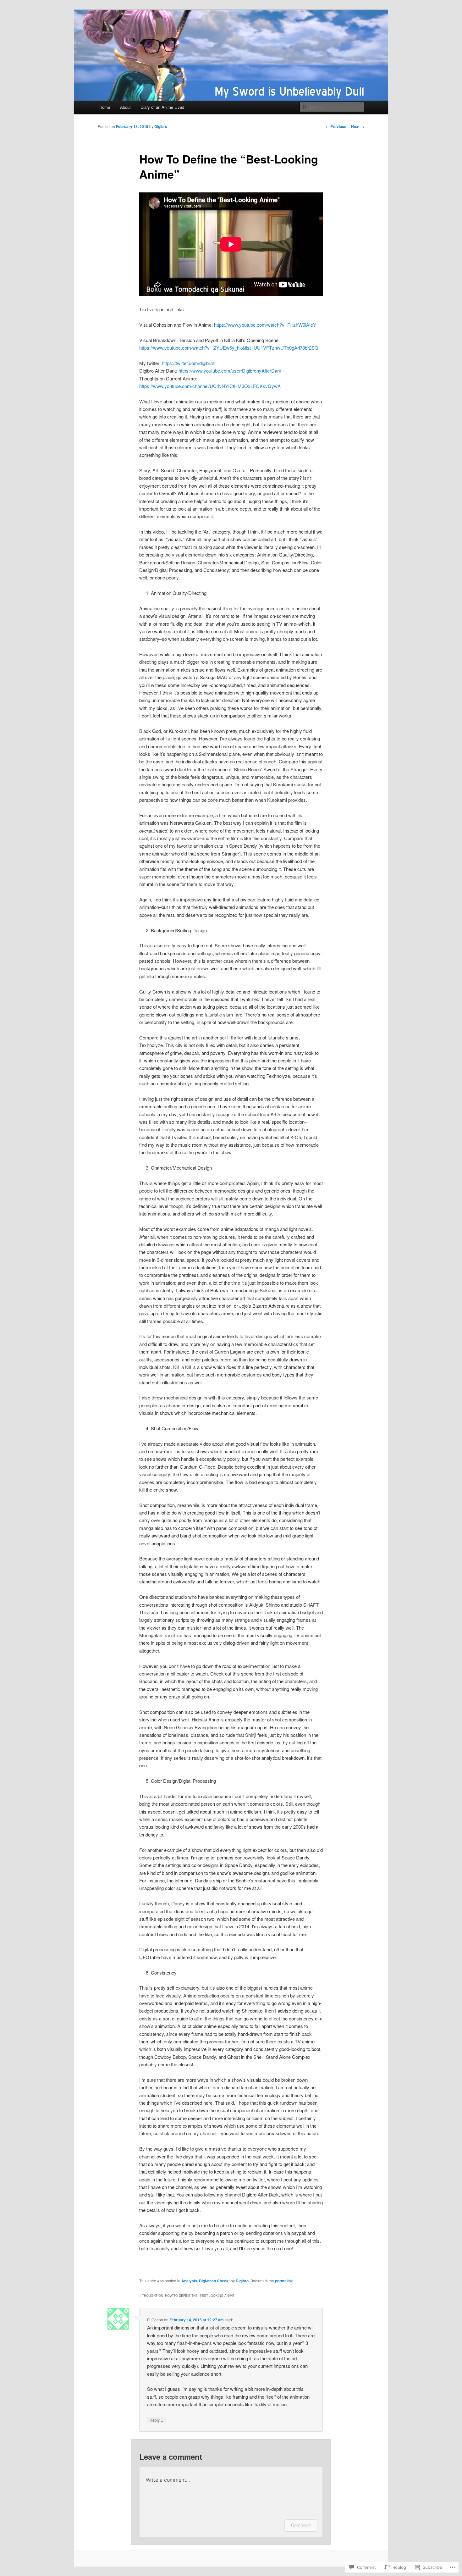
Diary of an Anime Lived (162, 107)
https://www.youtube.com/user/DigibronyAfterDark (230, 371)
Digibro (161, 126)
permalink (284, 2281)
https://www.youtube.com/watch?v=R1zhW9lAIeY (265, 325)
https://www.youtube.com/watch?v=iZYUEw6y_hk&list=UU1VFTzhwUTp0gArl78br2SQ (229, 348)
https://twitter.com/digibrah (189, 363)
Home (105, 107)
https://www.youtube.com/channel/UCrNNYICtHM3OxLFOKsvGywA (210, 386)
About (125, 107)
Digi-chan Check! (214, 2281)
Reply (157, 2420)
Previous (336, 126)
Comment (301, 2525)
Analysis (189, 2281)
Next (358, 126)
